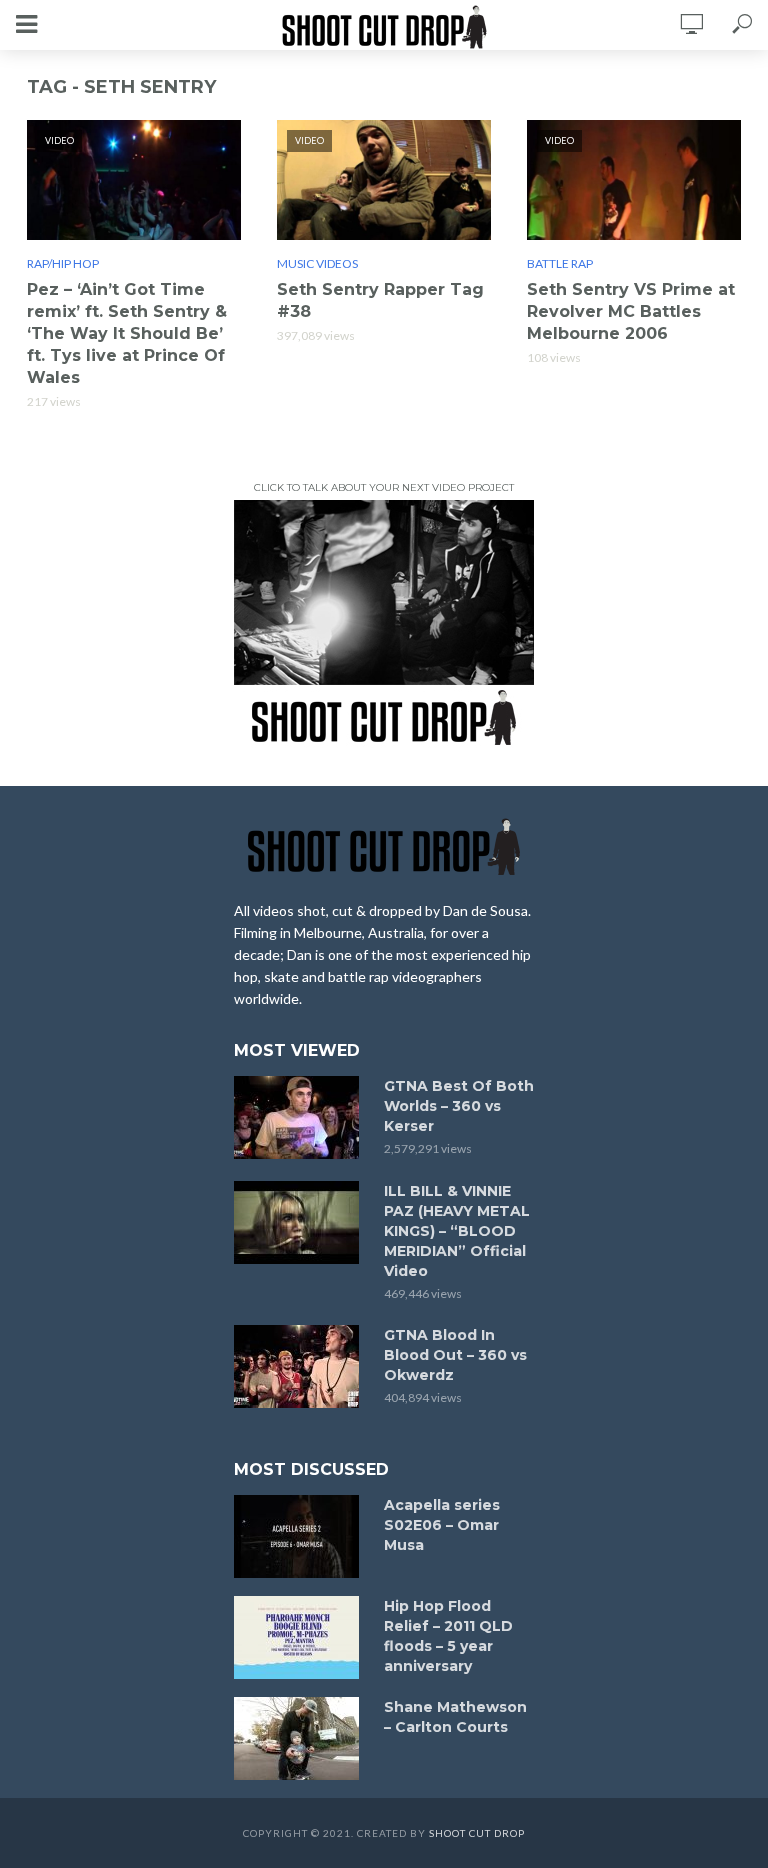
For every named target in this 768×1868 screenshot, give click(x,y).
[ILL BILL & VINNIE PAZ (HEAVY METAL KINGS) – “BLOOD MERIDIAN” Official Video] (300, 1222)
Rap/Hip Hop (63, 263)
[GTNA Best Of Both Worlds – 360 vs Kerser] (300, 1117)
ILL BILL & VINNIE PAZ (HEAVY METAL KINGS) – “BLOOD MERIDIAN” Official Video (457, 1231)
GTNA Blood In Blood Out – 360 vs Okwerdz (455, 1355)
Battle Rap (560, 263)
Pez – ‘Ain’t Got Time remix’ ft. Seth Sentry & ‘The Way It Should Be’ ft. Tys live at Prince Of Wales (127, 333)
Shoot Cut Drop (477, 1833)
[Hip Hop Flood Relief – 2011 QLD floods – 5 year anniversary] (300, 1637)
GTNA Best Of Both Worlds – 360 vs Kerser (459, 1106)
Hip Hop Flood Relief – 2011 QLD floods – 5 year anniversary (448, 1636)
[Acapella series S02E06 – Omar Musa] (300, 1536)
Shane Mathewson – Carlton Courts (455, 1717)
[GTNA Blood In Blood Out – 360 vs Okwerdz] (300, 1366)
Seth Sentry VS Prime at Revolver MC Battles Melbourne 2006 (631, 311)
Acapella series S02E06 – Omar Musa (442, 1525)
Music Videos (317, 263)
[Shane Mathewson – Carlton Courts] (300, 1738)
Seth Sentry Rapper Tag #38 (380, 300)
